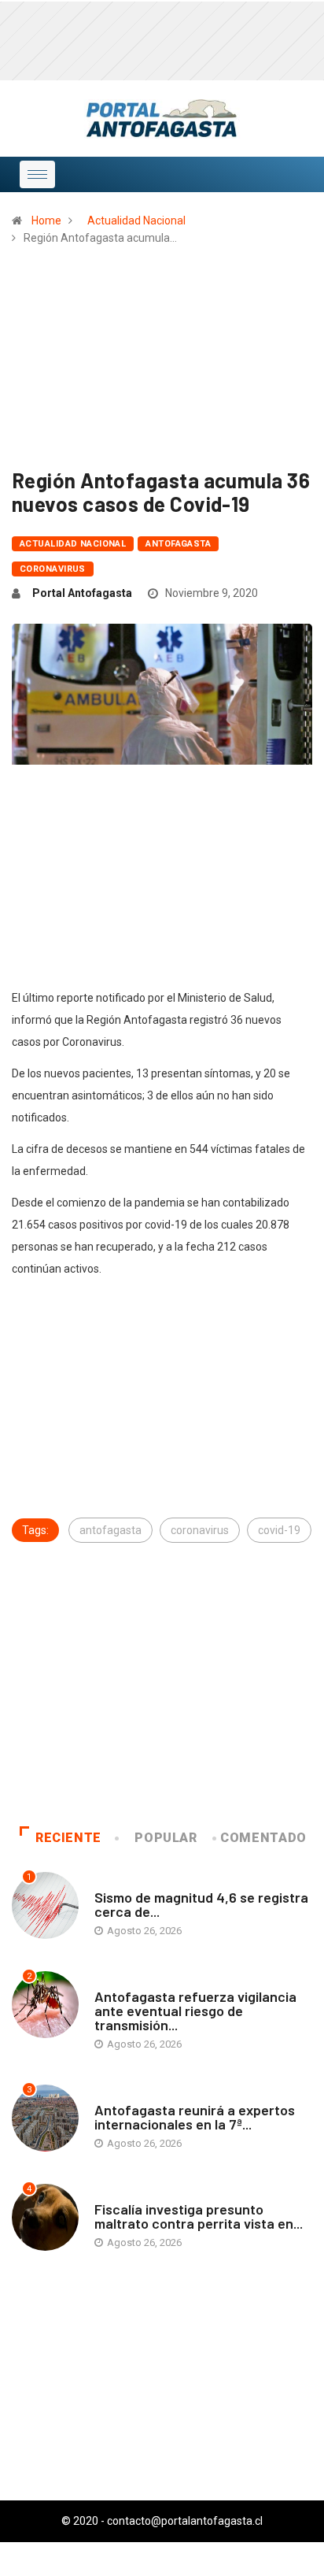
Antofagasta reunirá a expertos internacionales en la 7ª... (195, 2117)
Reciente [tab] (68, 1838)
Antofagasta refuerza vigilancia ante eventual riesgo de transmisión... (195, 2011)
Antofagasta (178, 544)
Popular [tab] (166, 1838)
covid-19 (279, 1530)
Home (46, 221)
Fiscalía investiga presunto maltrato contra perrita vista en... (199, 2216)
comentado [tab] (263, 1838)
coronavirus (200, 1530)
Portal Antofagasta (82, 593)
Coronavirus (53, 569)
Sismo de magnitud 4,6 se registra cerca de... (201, 1904)
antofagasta (110, 1530)
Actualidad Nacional (136, 221)
